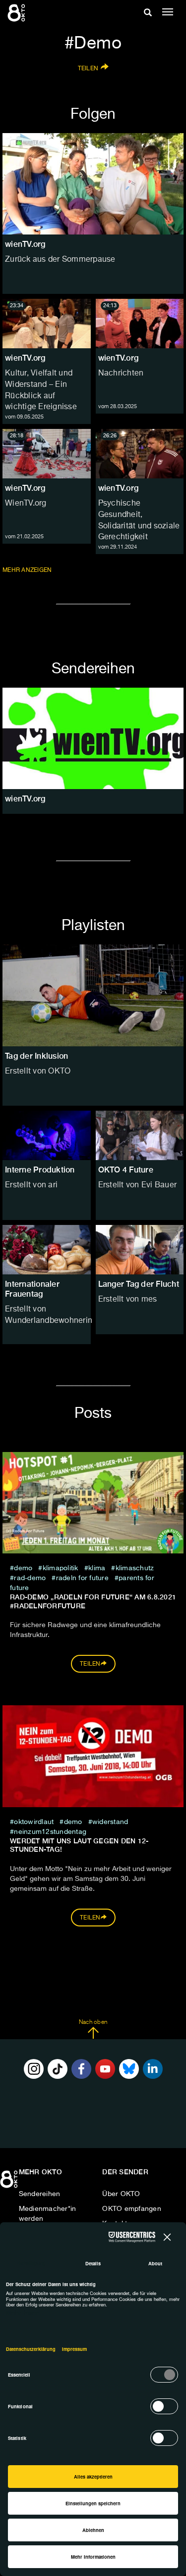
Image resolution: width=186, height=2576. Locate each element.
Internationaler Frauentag (32, 1289)
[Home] (10, 2183)
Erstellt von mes (128, 1300)
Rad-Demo (30, 1578)
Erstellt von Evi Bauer (138, 1185)
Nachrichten (121, 374)
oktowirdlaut (34, 1822)
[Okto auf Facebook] (81, 2069)
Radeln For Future (82, 1578)
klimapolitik (62, 1568)
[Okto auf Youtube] (105, 2069)
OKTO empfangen (132, 2209)
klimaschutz (135, 1568)
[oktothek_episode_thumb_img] (47, 324)
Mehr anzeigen (28, 570)
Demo (23, 1568)
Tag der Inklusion (36, 1056)
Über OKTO (121, 2194)
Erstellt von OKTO (38, 1072)
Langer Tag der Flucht (139, 1284)
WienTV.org (26, 504)
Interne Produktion (40, 1170)
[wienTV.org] (93, 738)
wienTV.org (25, 358)
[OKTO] (17, 12)
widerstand (110, 1822)
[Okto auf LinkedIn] (153, 2069)
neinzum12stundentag (50, 1832)
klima (97, 1568)
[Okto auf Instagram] (34, 2069)
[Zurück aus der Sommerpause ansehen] (93, 184)
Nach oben (93, 2022)
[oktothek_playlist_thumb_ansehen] (47, 1135)
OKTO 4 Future (126, 1170)
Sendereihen (40, 2194)
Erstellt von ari (31, 1185)
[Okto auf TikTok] (58, 2069)
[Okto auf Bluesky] (129, 2069)
